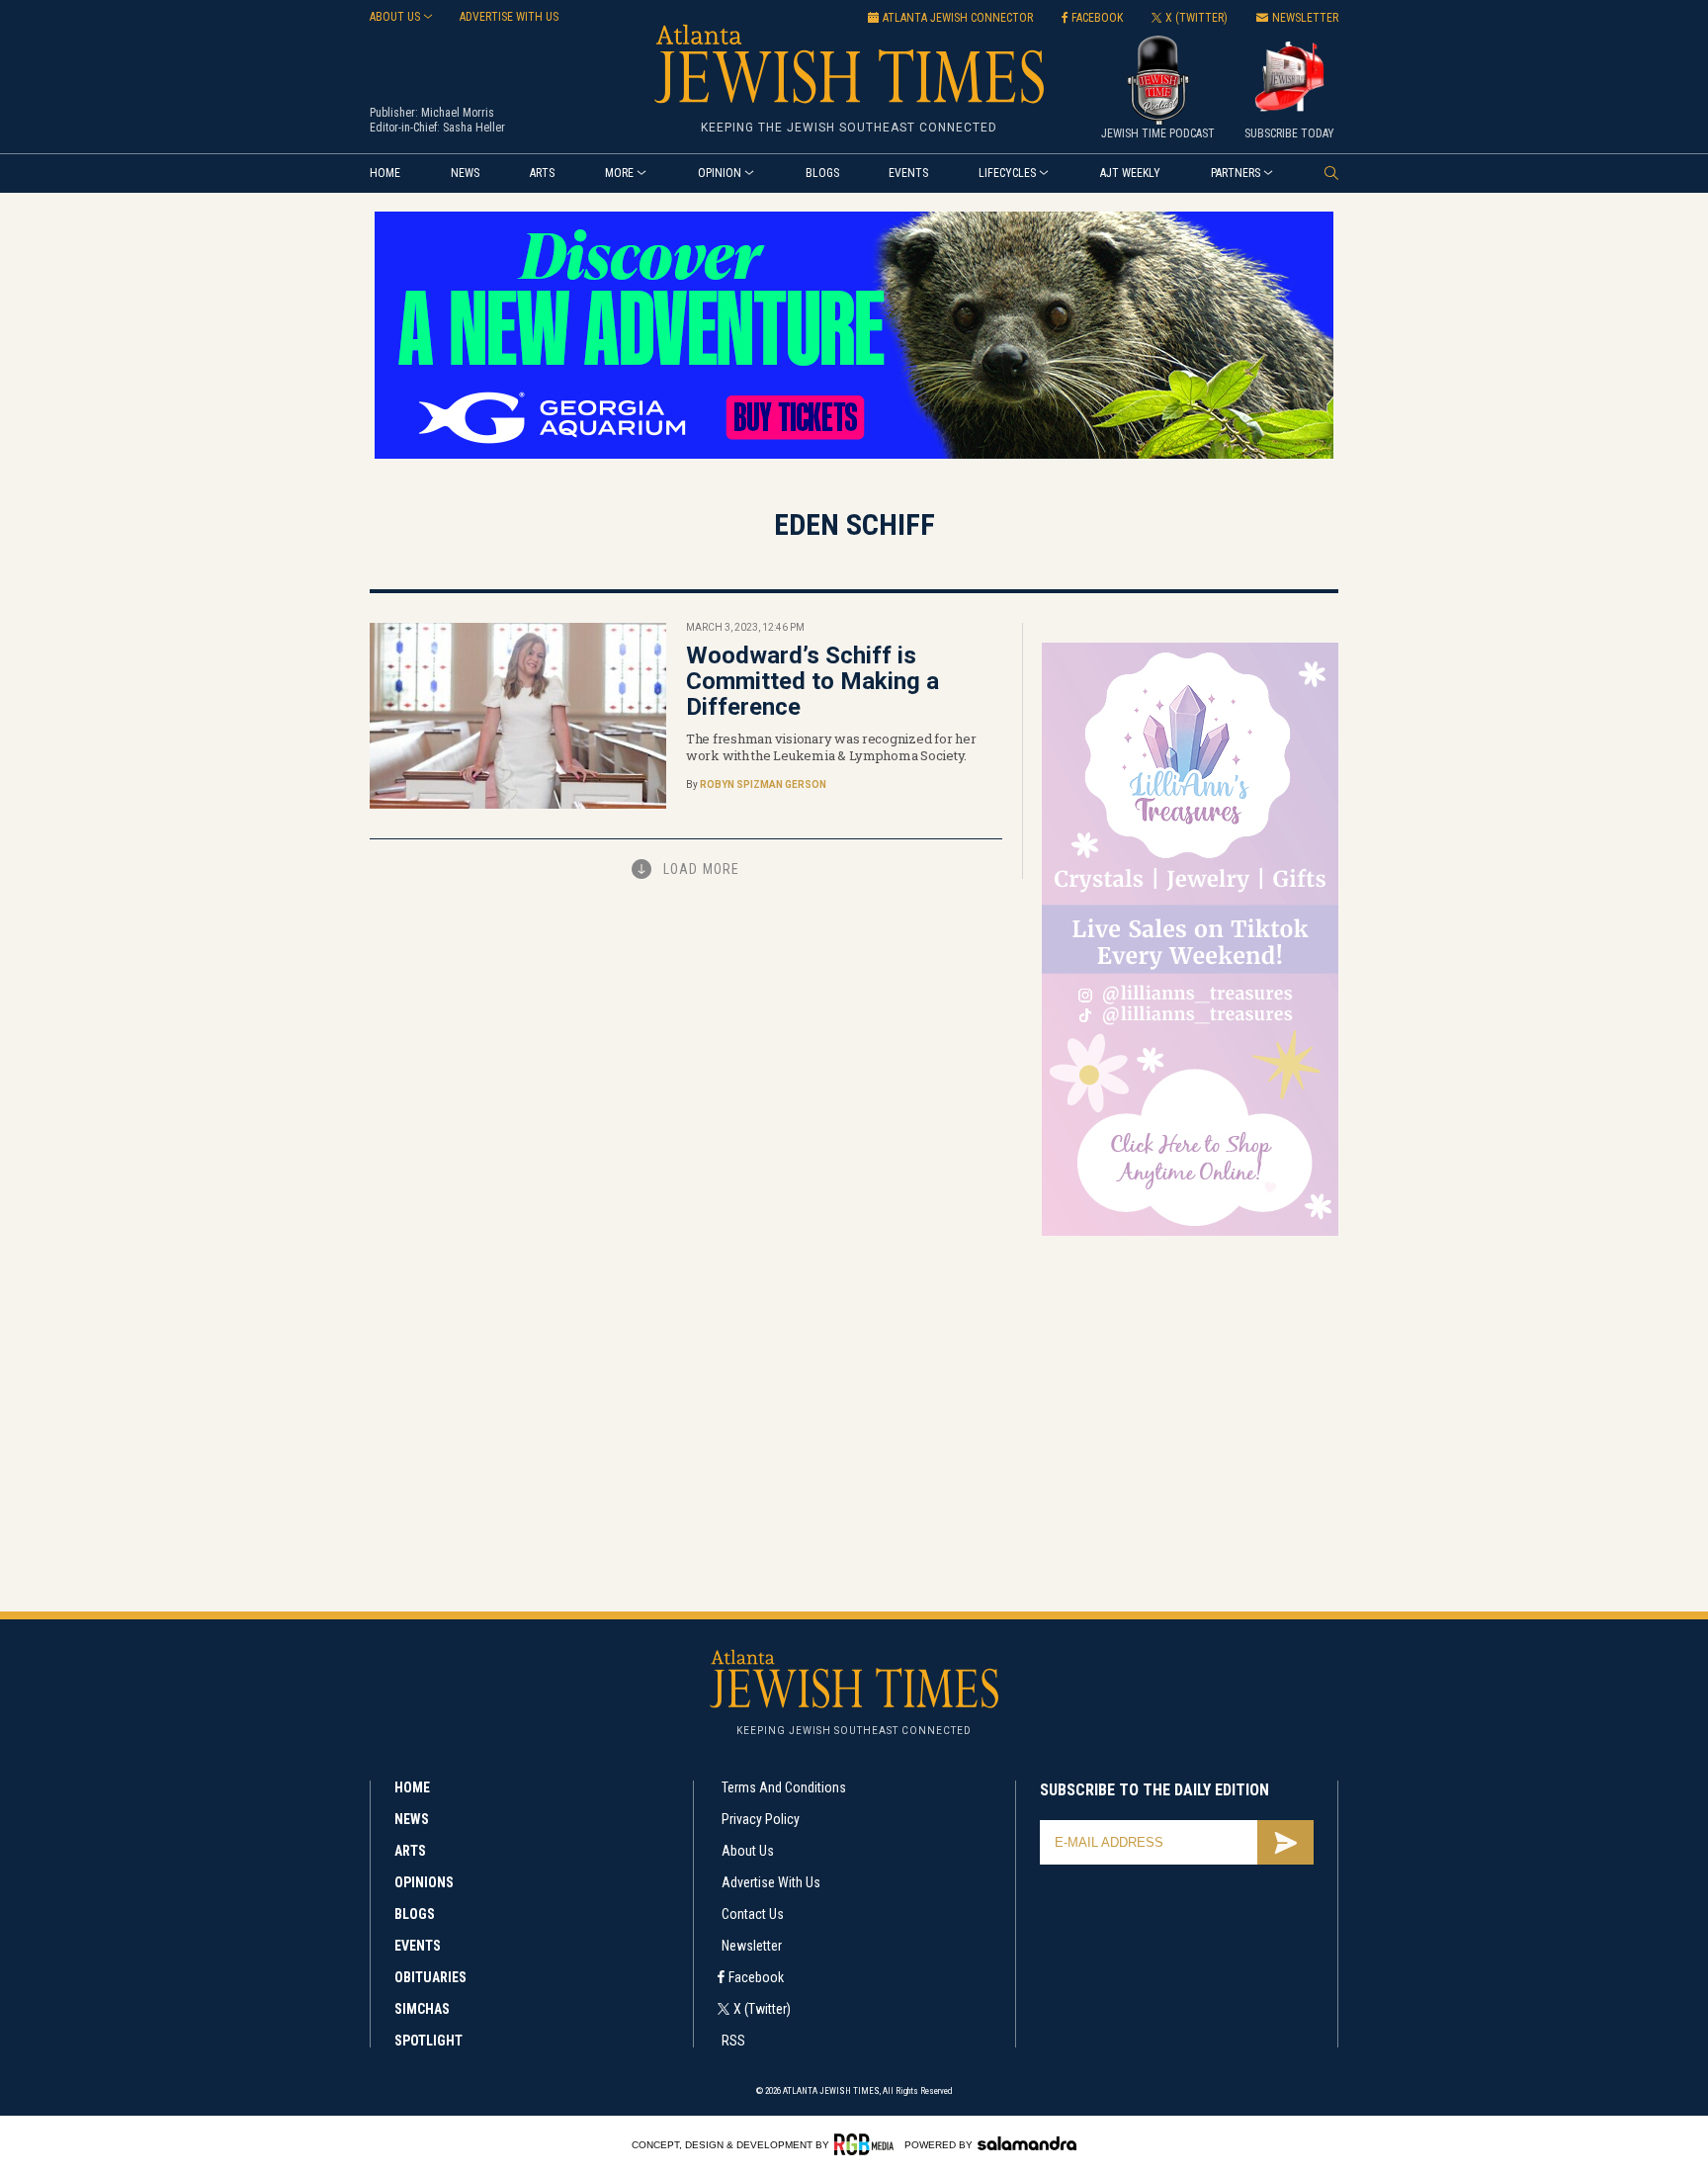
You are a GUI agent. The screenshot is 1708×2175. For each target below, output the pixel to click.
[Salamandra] (1027, 2143)
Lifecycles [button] (1007, 173)
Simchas (422, 2009)
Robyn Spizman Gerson (763, 784)
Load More (701, 869)
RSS (733, 2041)
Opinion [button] (720, 173)
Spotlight (428, 2041)
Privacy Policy (761, 1819)
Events (908, 173)
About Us (748, 1851)
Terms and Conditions (784, 1787)
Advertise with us (509, 17)
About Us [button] (395, 17)
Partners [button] (1236, 173)
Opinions (424, 1882)
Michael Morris (458, 113)
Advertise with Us (771, 1882)
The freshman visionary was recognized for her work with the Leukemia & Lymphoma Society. (831, 747)
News (465, 173)
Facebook (756, 1977)
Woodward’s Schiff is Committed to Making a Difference (812, 681)
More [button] (619, 173)
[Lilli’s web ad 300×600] (1190, 1232)
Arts (542, 173)
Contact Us (753, 1914)
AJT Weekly (1130, 173)
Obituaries (430, 1977)
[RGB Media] (867, 2144)
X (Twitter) (762, 2009)
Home (385, 173)
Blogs (822, 173)
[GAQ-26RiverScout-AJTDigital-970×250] (854, 455)
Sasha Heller (474, 128)
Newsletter (752, 1946)
